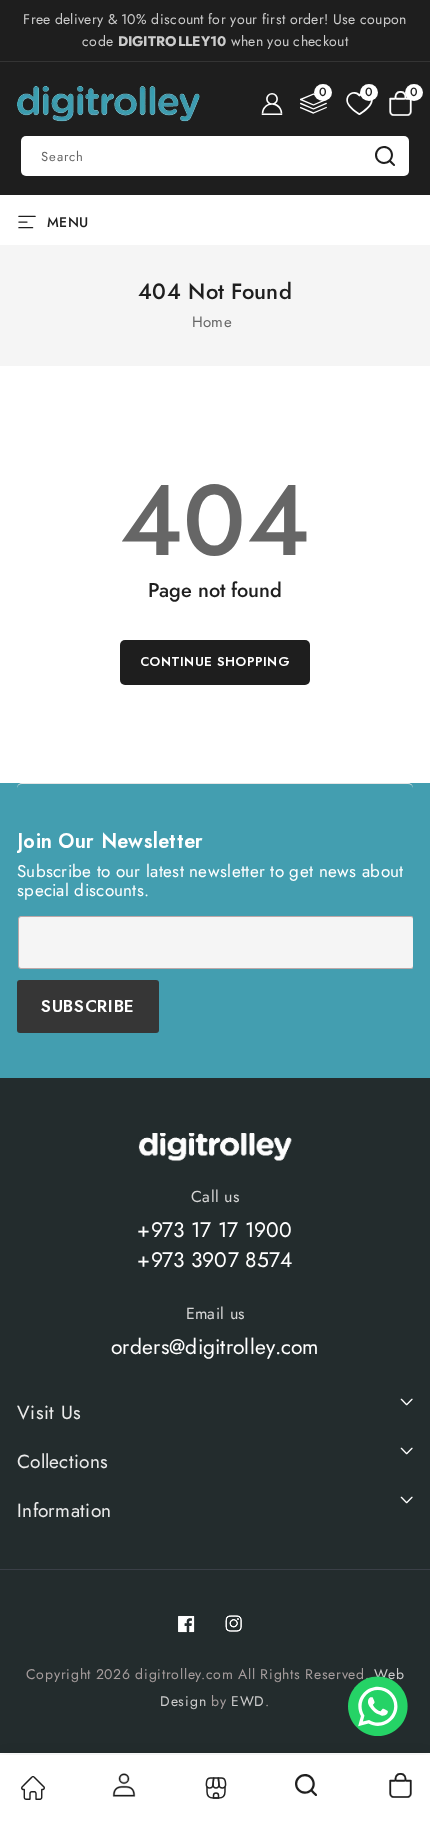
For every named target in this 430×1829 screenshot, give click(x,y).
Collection (214, 1788)
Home (212, 322)
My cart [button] (399, 1785)
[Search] (308, 1792)
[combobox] (215, 156)
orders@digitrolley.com (215, 1347)
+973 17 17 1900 (215, 1230)
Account (123, 1785)
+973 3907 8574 (214, 1260)
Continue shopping (215, 661)
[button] (400, 104)
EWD (248, 1701)
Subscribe (88, 1006)
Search (385, 156)
